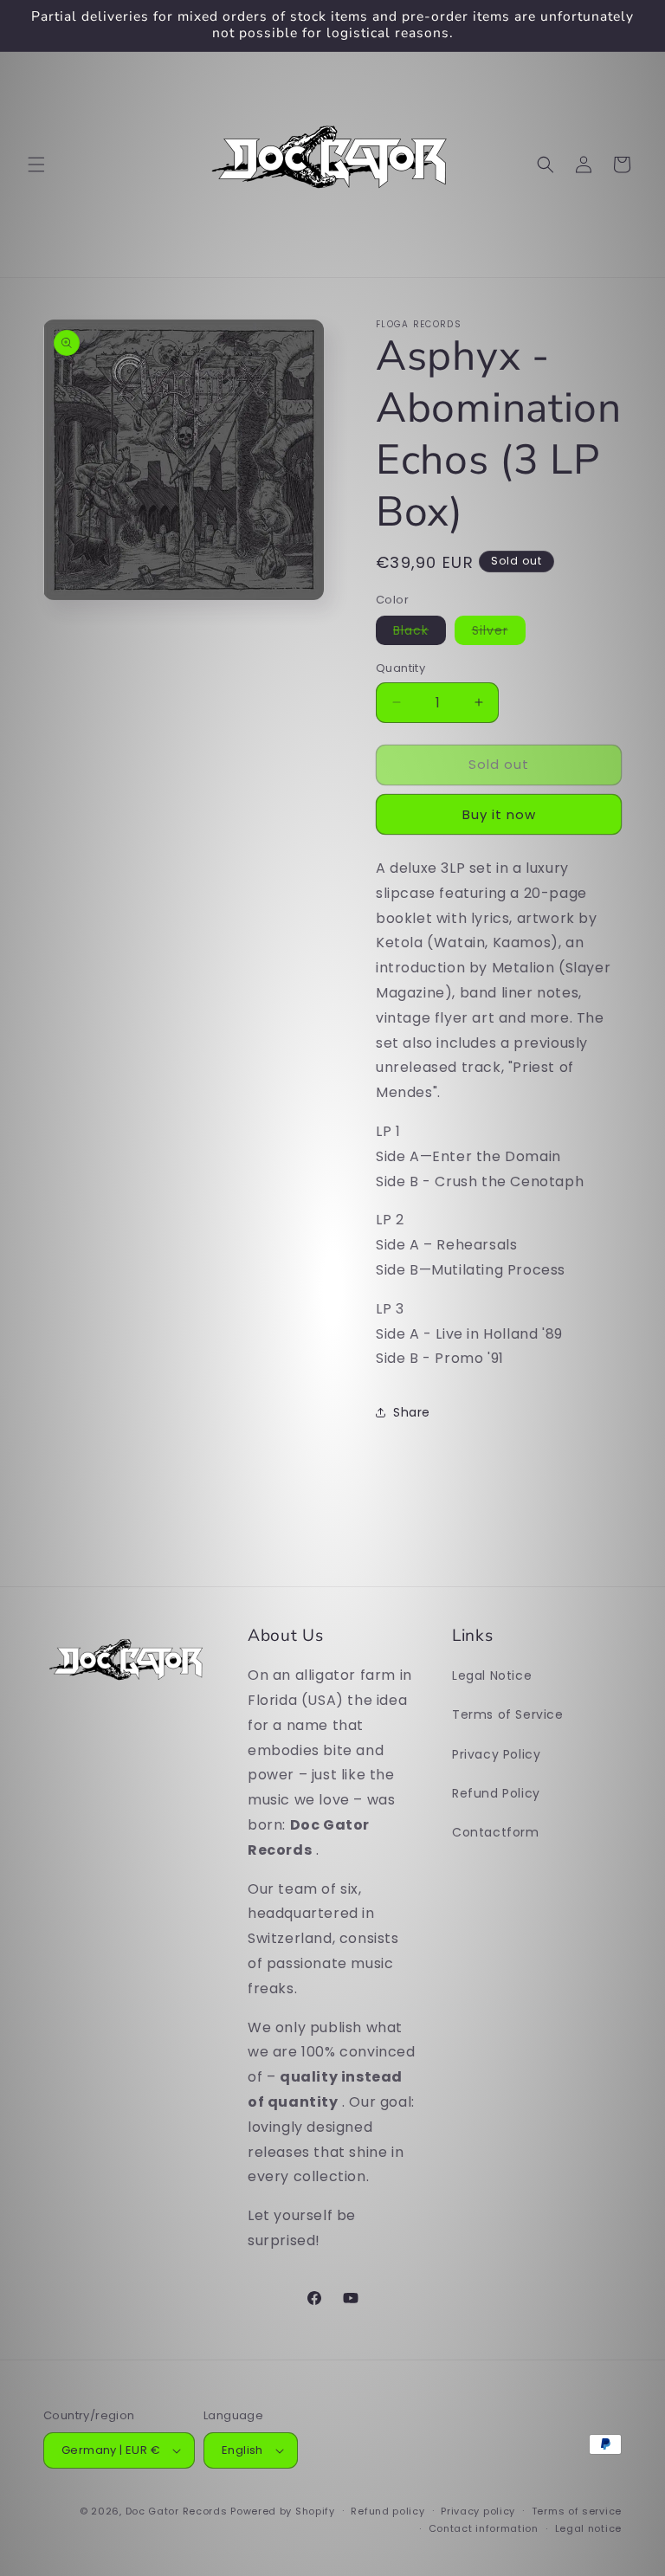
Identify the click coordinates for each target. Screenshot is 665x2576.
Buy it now (499, 814)
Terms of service (577, 2511)
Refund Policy (496, 1793)
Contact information (484, 2528)
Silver (490, 630)
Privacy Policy (496, 1754)
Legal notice (588, 2528)
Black (411, 630)
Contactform (496, 1832)
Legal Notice (492, 1675)
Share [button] (412, 1412)
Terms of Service (508, 1714)
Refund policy (387, 2511)
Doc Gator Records (177, 2511)
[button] (36, 165)
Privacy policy (478, 2511)
